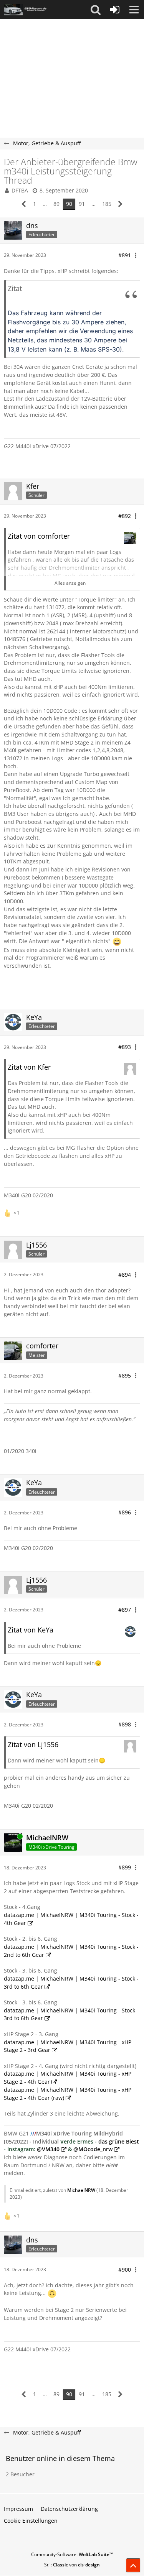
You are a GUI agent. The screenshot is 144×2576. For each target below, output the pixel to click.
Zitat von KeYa (31, 1630)
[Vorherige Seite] (24, 204)
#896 (125, 1512)
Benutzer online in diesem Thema (60, 2458)
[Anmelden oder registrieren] (115, 10)
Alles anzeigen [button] (70, 583)
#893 (125, 1047)
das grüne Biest (119, 2141)
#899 (125, 1867)
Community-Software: (72, 2554)
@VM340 (48, 2149)
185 (107, 204)
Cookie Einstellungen (31, 2521)
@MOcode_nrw (93, 2149)
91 (82, 204)
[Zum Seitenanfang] (133, 2565)
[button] (96, 10)
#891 (125, 255)
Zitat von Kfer (29, 1067)
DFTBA (20, 190)
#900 (125, 2269)
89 (56, 204)
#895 (125, 1375)
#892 (125, 516)
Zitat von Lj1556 (33, 1744)
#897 (125, 1610)
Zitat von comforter (39, 536)
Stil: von (72, 2565)
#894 (125, 1275)
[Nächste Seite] (120, 204)
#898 (125, 1724)
